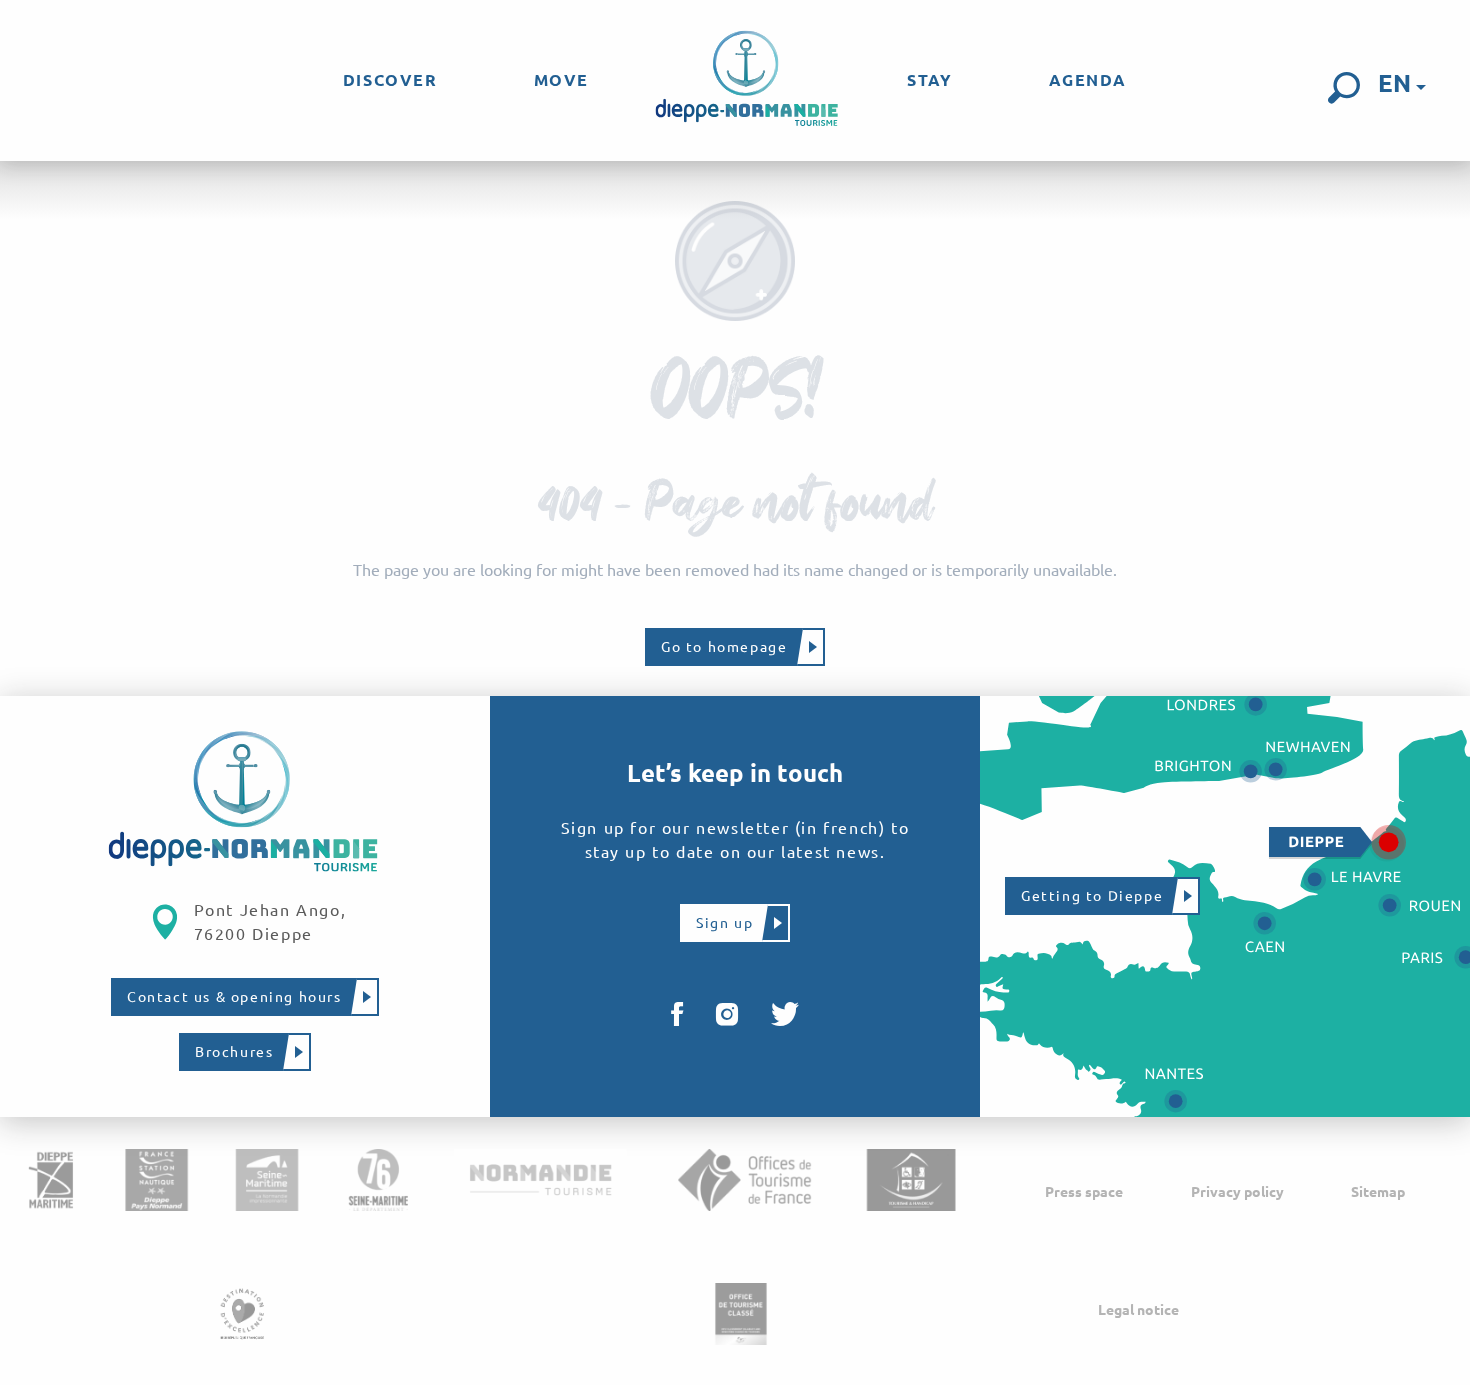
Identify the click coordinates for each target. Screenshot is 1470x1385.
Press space (1084, 1192)
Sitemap (1378, 1192)
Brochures (234, 1052)
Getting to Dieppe (1092, 896)
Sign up (724, 923)
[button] (1344, 88)
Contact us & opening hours (234, 997)
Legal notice (1138, 1310)
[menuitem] (390, 80)
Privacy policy (1237, 1192)
